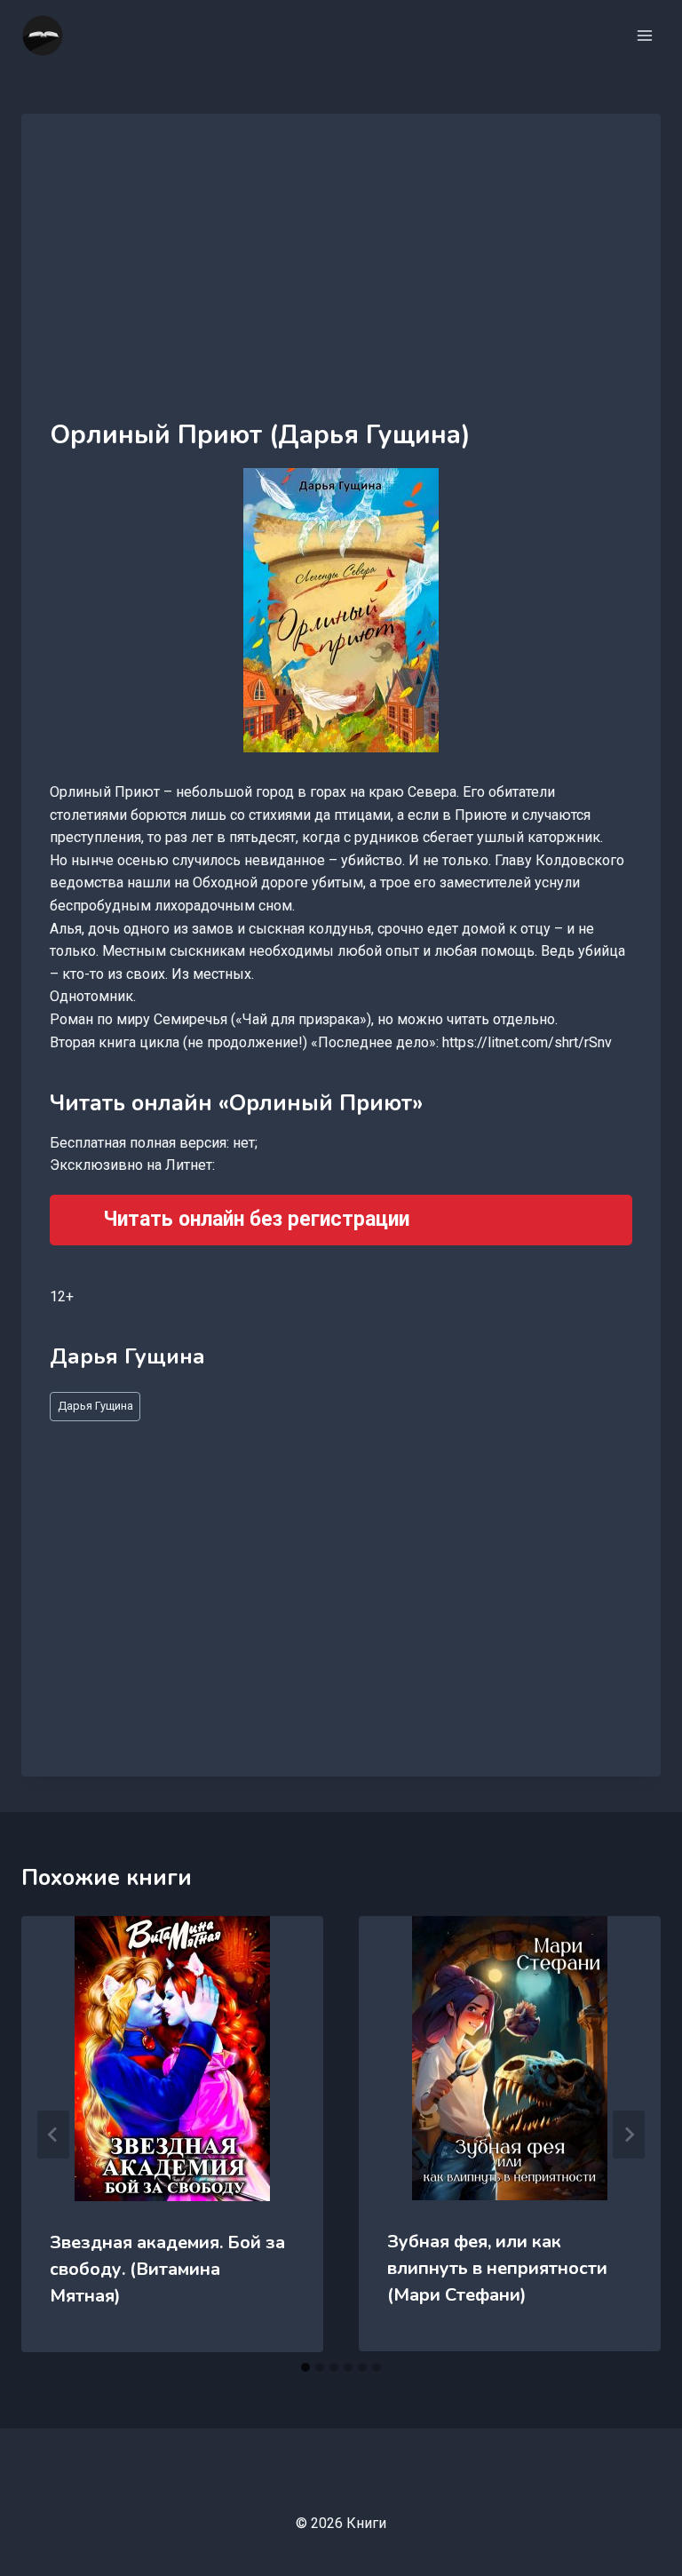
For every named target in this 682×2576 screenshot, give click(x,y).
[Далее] (629, 2135)
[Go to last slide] (53, 2135)
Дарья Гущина (95, 1406)
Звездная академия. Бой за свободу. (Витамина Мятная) (167, 2269)
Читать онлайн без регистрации (256, 1219)
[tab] (305, 2367)
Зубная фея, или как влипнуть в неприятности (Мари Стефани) (497, 2268)
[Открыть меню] (644, 35)
